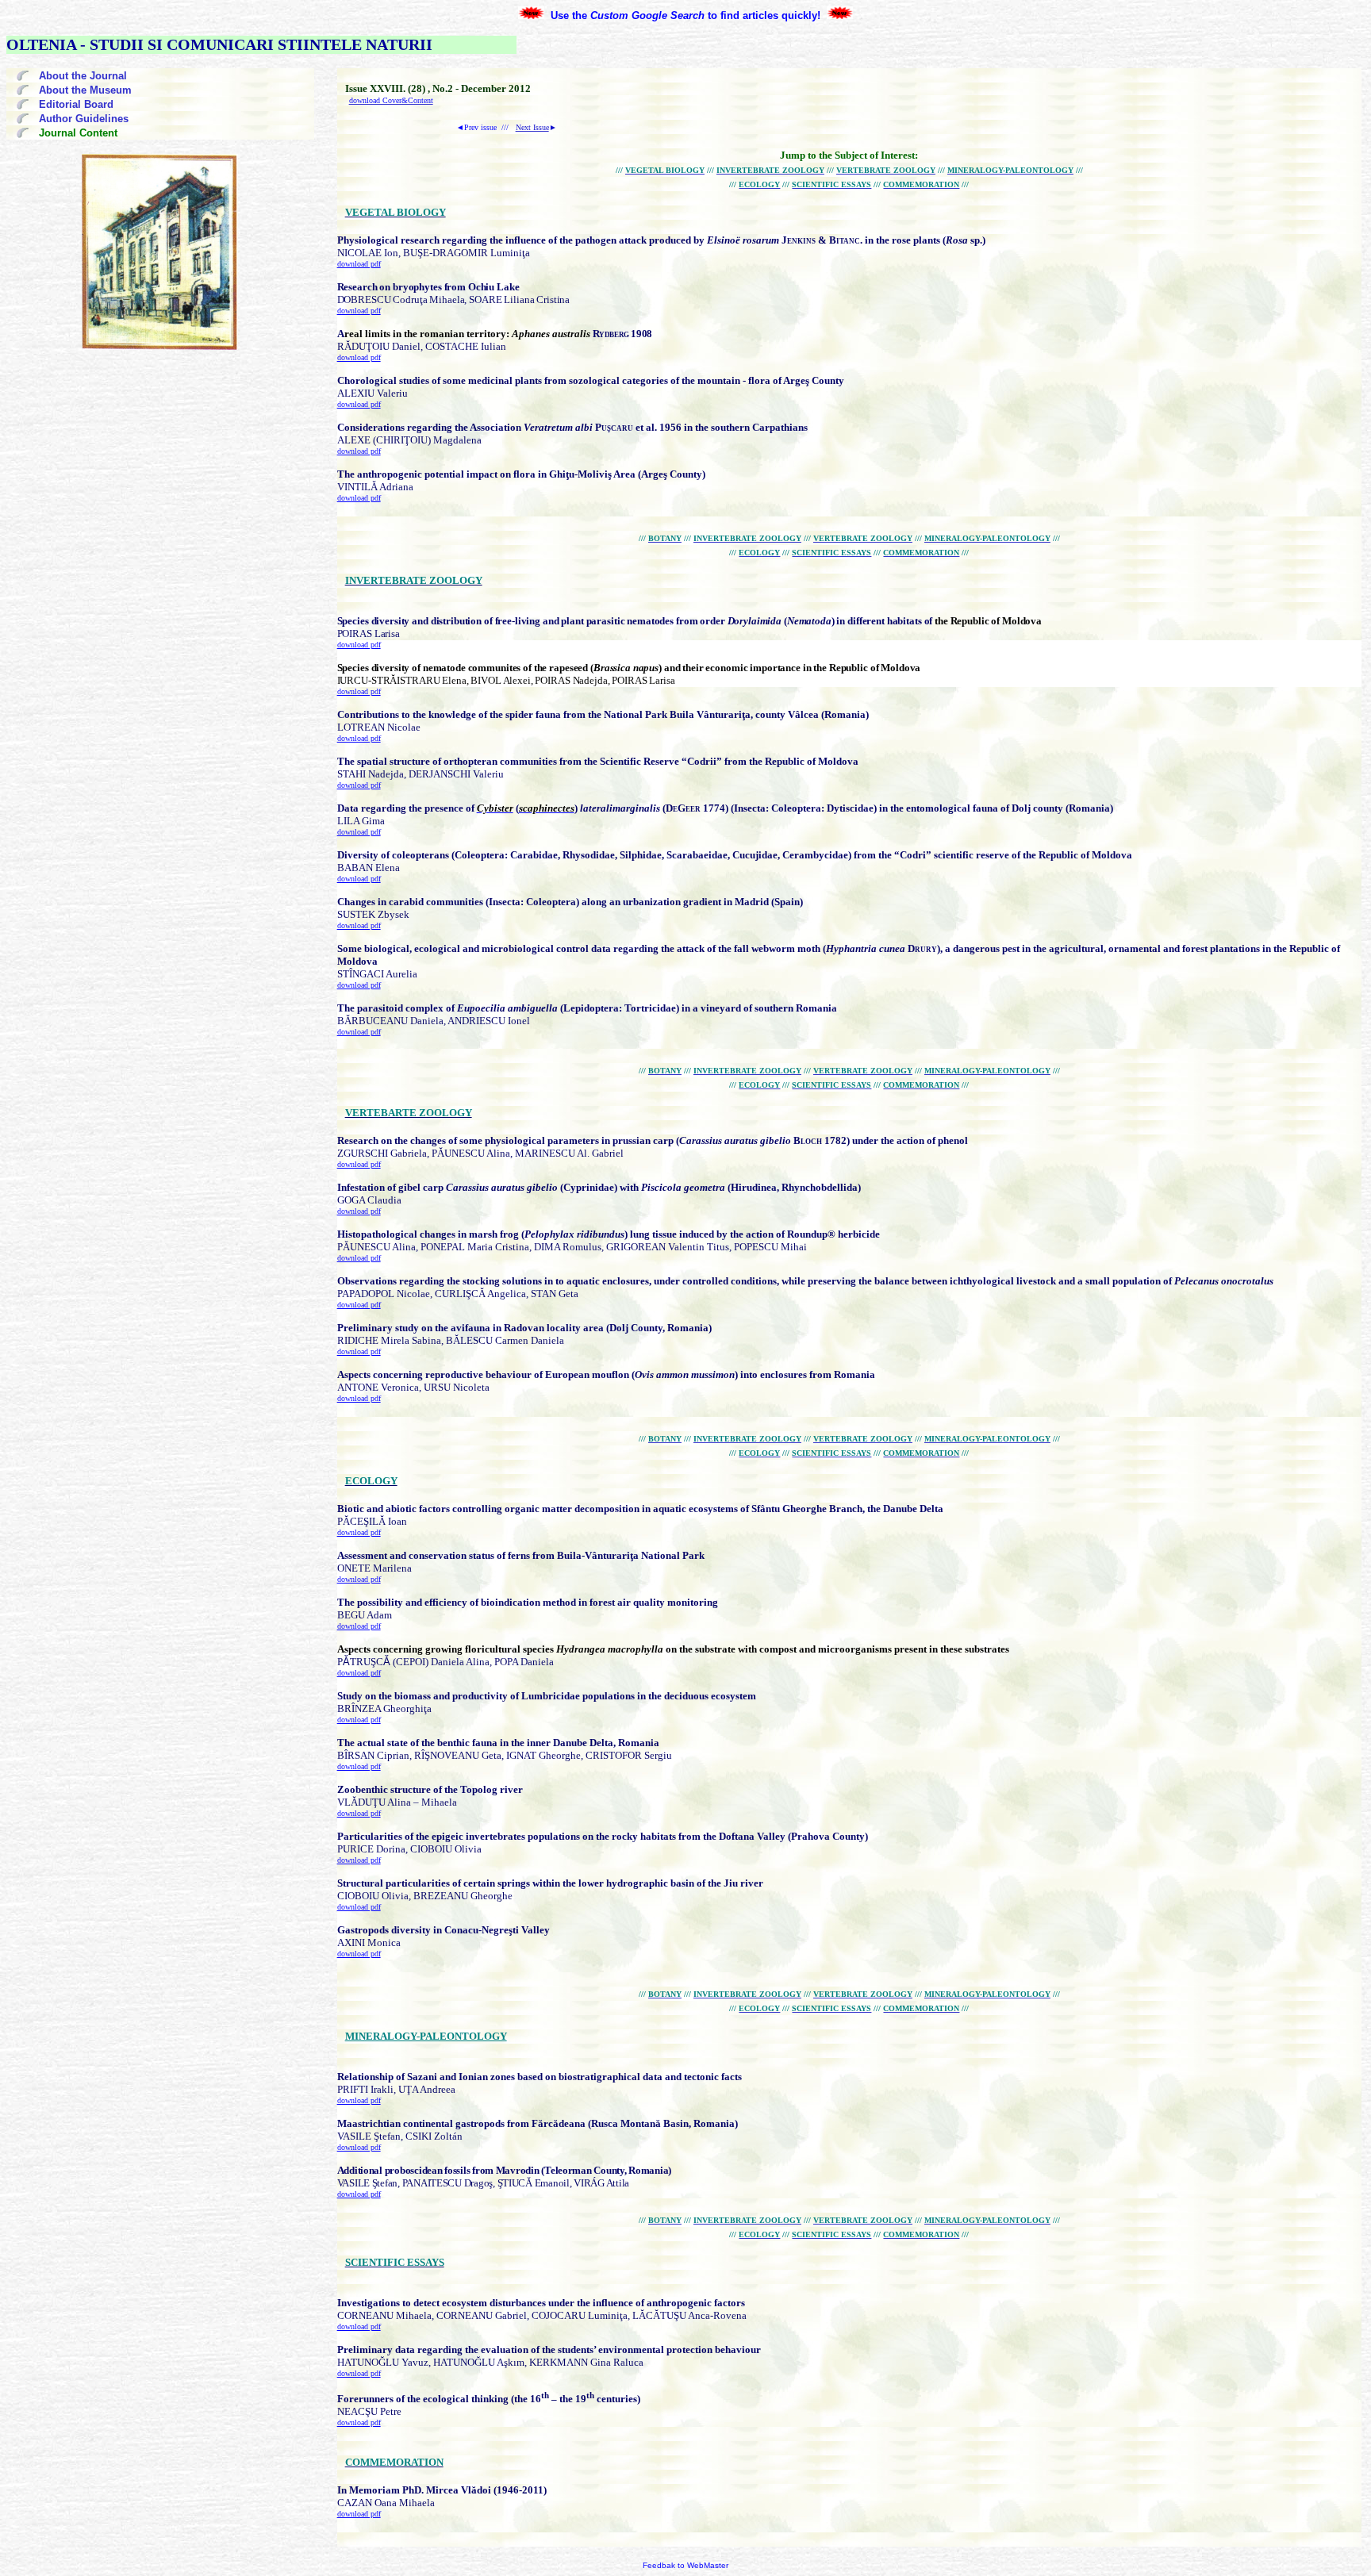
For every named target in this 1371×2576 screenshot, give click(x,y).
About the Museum (85, 90)
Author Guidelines (84, 119)
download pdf (359, 264)
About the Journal (83, 76)
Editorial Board (76, 104)
